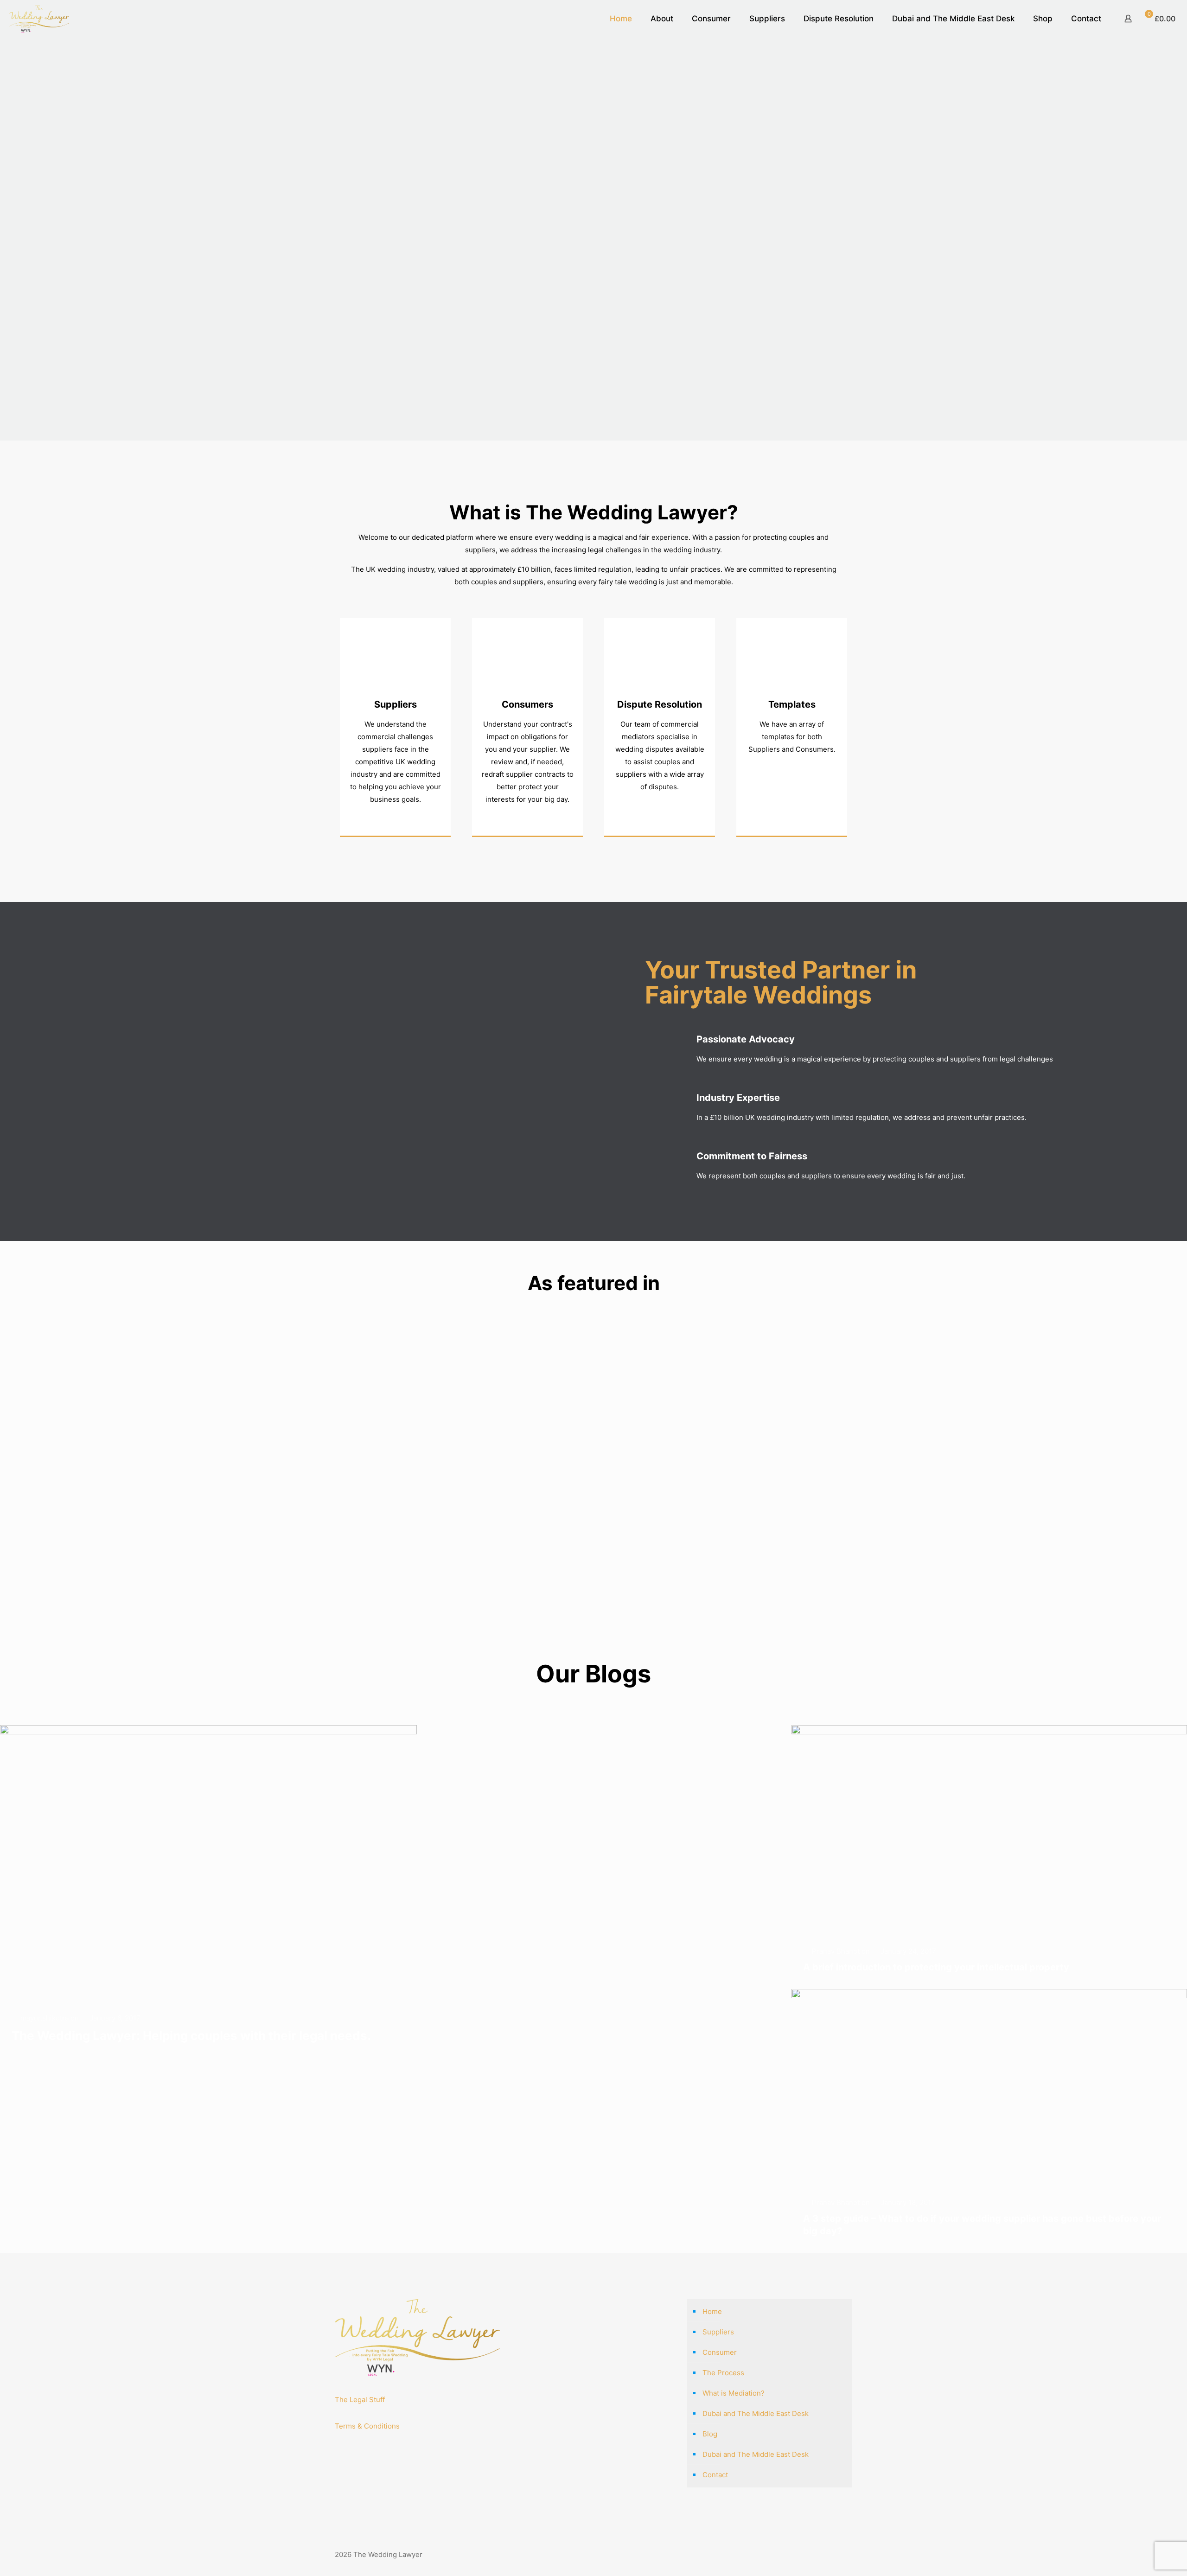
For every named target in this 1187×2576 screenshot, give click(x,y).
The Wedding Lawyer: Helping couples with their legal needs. (191, 2036)
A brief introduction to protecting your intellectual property (936, 1967)
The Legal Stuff (360, 2400)
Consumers (527, 704)
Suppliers (396, 704)
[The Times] (637, 1342)
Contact (715, 2475)
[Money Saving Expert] (550, 1342)
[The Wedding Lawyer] (39, 19)
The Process (723, 2373)
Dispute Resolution (660, 704)
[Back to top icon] (849, 2550)
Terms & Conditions (367, 2426)
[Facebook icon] (823, 2554)
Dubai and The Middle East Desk (756, 2413)
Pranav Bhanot (836, 1951)
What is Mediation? (734, 2393)
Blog (710, 2434)
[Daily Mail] (378, 1342)
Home (712, 2311)
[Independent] (464, 1342)
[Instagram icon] (833, 2554)
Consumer (720, 2352)
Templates (792, 704)
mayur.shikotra (45, 2018)
